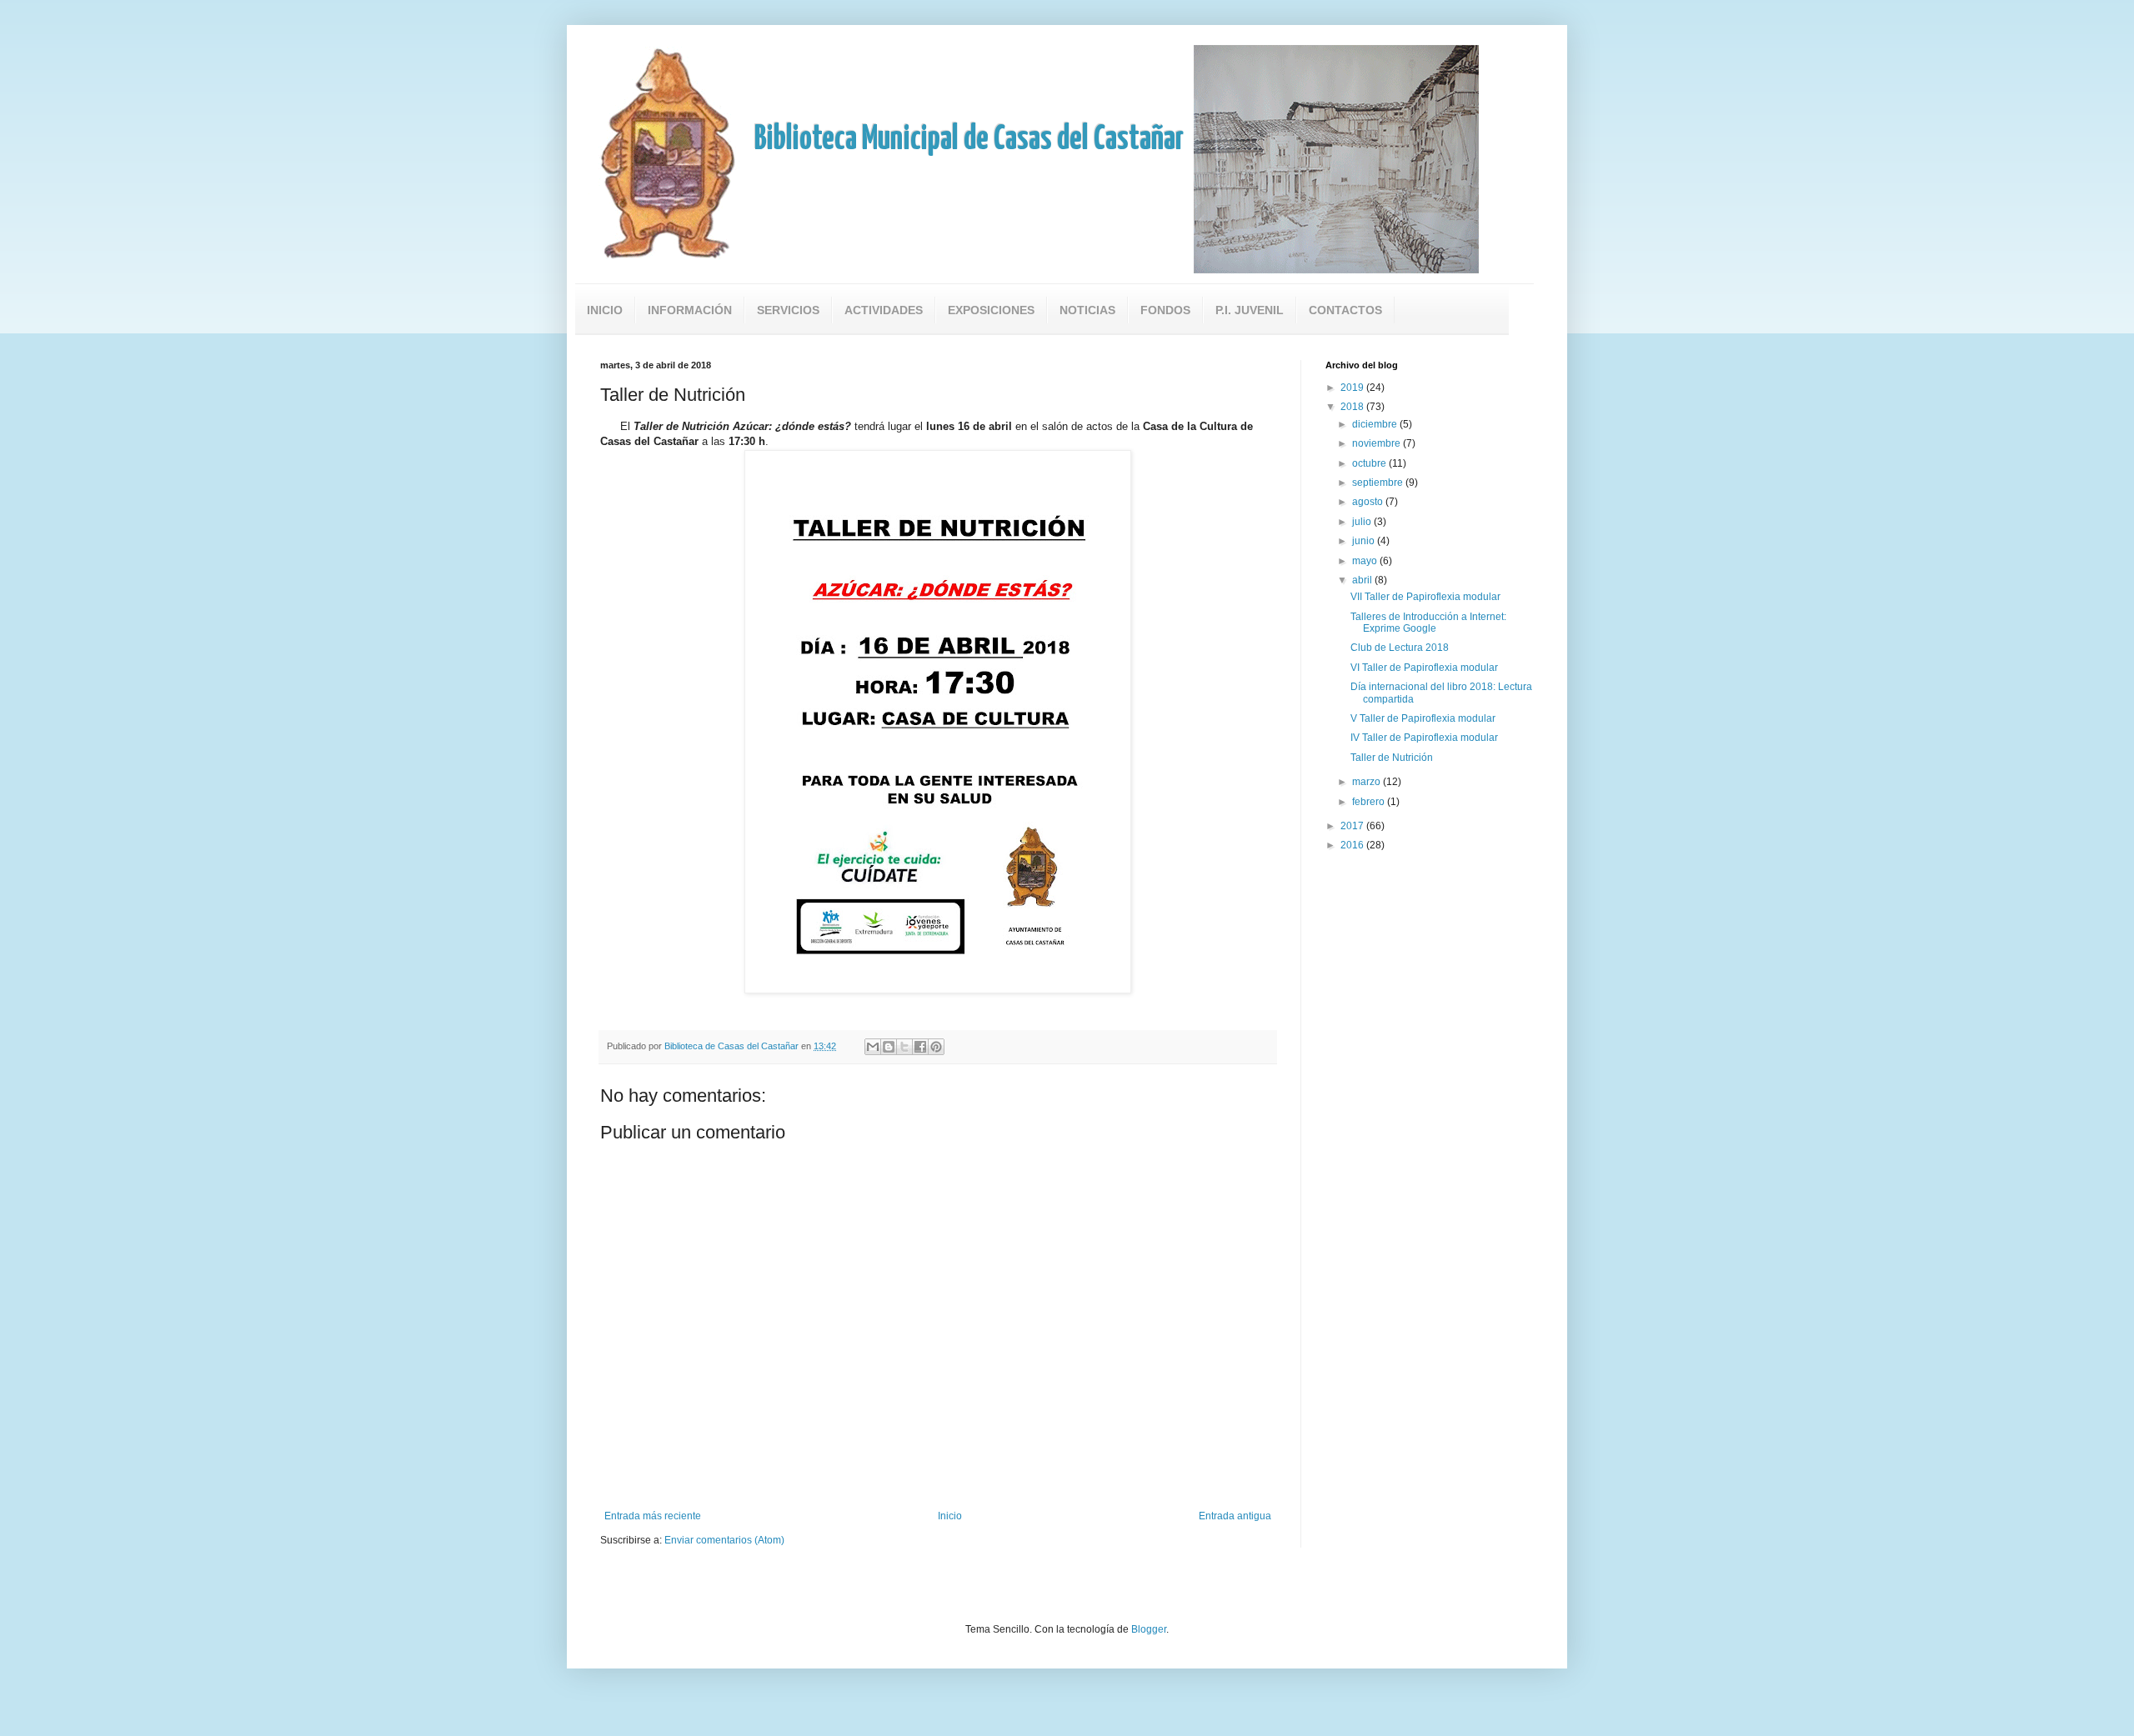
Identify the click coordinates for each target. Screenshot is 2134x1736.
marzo (1368, 782)
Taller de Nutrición (1392, 758)
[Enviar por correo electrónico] (873, 1047)
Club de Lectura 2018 (1400, 648)
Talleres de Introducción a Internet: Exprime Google (1428, 623)
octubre (1370, 463)
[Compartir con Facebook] (920, 1047)
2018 (1353, 407)
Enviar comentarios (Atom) (724, 1540)
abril (1363, 580)
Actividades (884, 310)
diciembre (1376, 424)
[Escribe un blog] (889, 1047)
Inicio (605, 310)
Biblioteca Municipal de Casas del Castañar (969, 140)
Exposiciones (991, 310)
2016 (1353, 845)
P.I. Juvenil (1250, 310)
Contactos (1345, 310)
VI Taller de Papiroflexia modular (1424, 668)
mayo (1366, 561)
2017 (1353, 826)
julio (1363, 522)
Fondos (1165, 310)
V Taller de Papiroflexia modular (1423, 718)
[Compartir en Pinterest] (936, 1047)
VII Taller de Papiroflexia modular (1425, 597)
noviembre (1378, 443)
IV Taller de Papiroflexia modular (1424, 738)
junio (1365, 541)
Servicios (788, 310)
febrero (1370, 802)
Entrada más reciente (653, 1516)
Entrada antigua (1235, 1516)
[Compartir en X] (904, 1047)
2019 (1353, 388)
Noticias (1087, 310)
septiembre (1379, 483)
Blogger (1149, 1629)
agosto (1369, 502)
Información (690, 310)
